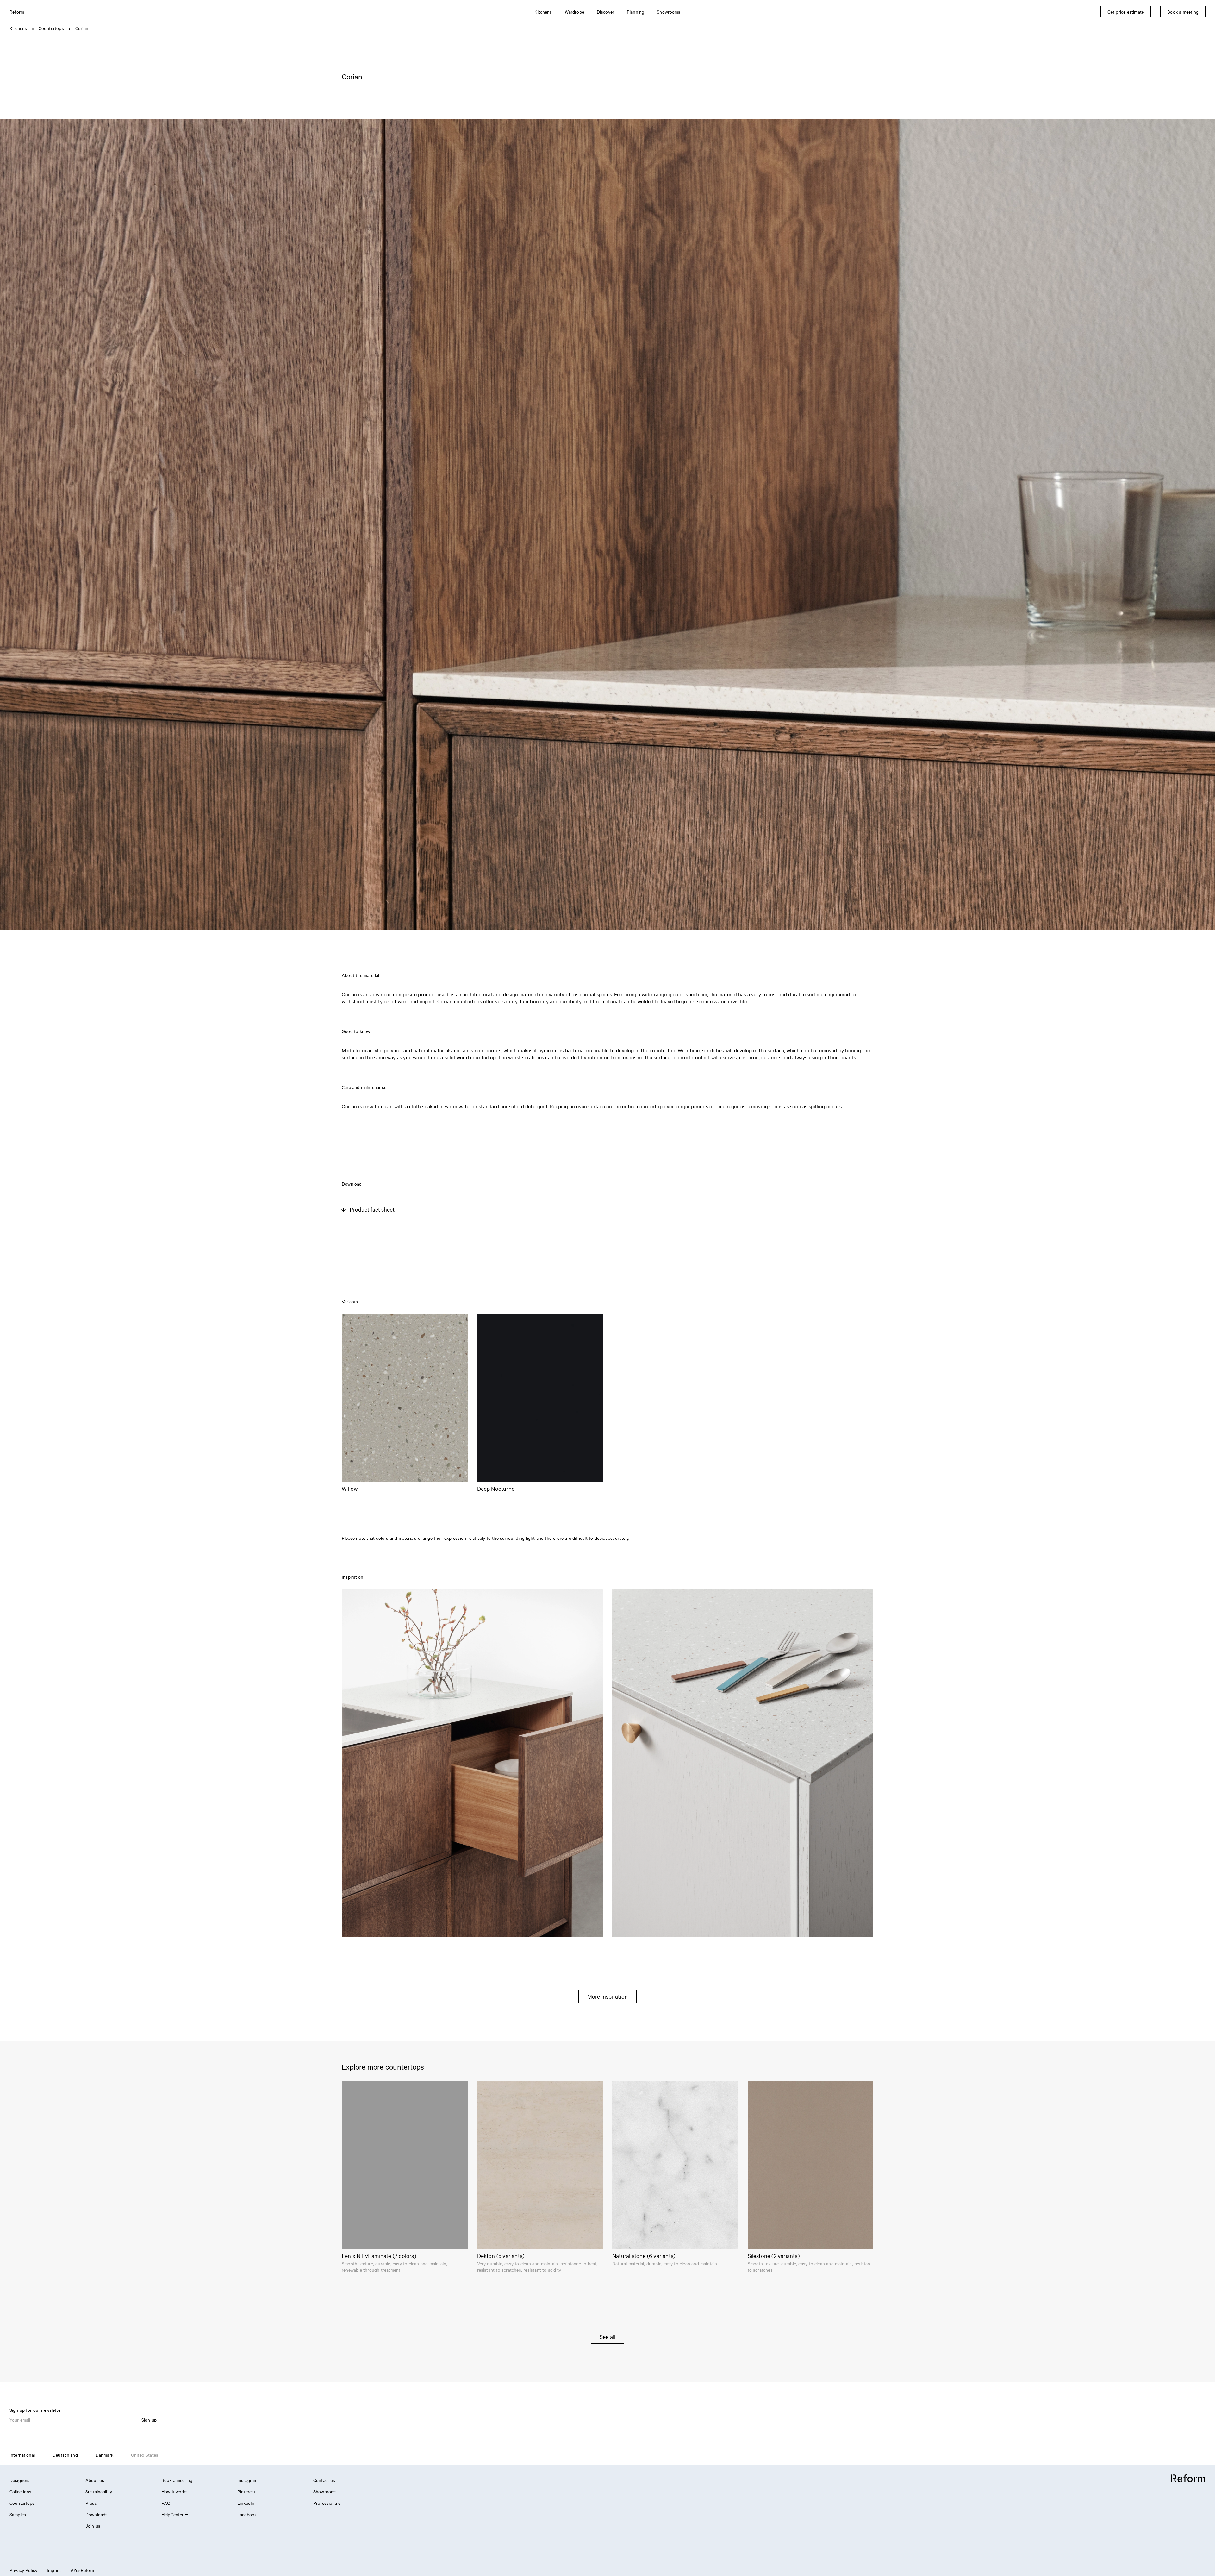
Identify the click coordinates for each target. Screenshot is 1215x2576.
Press (91, 2503)
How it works (174, 2491)
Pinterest (246, 2491)
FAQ (166, 2503)
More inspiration (607, 1996)
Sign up (149, 2420)
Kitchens (18, 28)
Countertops (51, 28)
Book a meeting (177, 2480)
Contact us (324, 2480)
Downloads (97, 2514)
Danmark (104, 2455)
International (22, 2455)
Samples (18, 2514)
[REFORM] (1188, 2479)
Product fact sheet (372, 1209)
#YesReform (83, 2570)
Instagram (247, 2480)
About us (95, 2480)
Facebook (247, 2514)
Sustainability (99, 2491)
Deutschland (65, 2455)
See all (607, 2337)
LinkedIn (246, 2503)
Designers (19, 2480)
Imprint (54, 2570)
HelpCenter (173, 2514)
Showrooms (325, 2491)
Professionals (327, 2503)
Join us (93, 2526)
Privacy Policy (23, 2570)
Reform (17, 12)
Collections (21, 2491)
